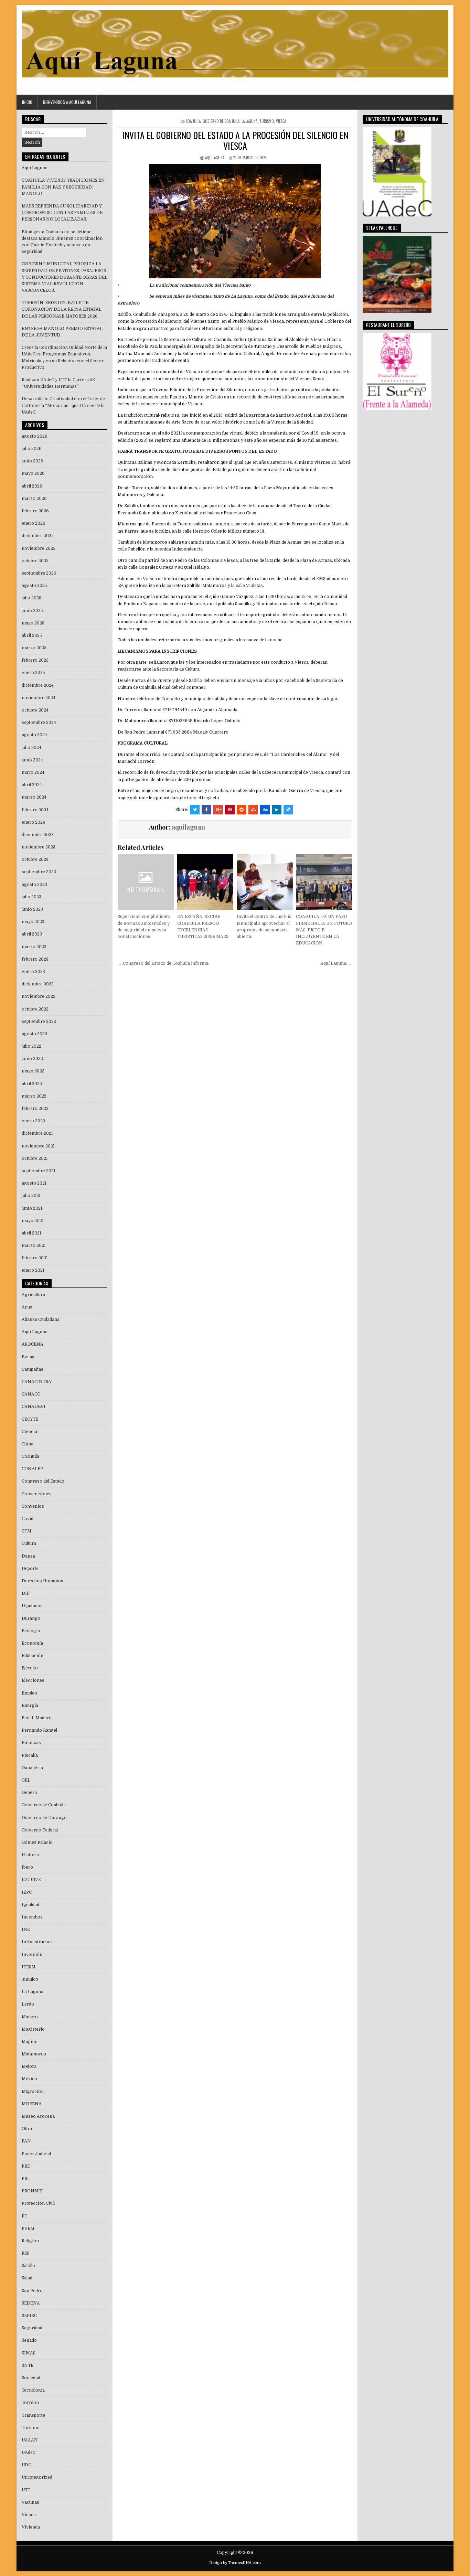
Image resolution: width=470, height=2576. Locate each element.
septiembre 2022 (39, 1022)
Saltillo (28, 2266)
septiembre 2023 (39, 872)
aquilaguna (215, 158)
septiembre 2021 (39, 1171)
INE (26, 1930)
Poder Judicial (36, 2154)
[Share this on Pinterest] (230, 810)
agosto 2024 (34, 735)
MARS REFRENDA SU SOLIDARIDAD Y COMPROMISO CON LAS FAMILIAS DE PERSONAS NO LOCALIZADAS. (62, 213)
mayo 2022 (33, 1071)
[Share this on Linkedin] (277, 810)
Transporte (33, 2415)
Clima (28, 1444)
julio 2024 (31, 748)
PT (24, 2216)
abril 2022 (32, 1084)
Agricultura (33, 1295)
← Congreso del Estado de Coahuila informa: (163, 963)
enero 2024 (33, 822)
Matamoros (34, 2054)
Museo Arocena (38, 2116)
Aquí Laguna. (35, 168)
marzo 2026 (34, 499)
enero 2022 (33, 1121)
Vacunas (30, 2502)
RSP (26, 2253)
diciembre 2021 (37, 1133)
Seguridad (32, 2328)
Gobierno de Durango (44, 1818)
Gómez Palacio (37, 1842)
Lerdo (28, 2004)
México (29, 2079)
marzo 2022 (34, 1096)
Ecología (31, 1631)
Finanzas (31, 1743)
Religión (30, 2241)
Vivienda (31, 2527)
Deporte (30, 1569)
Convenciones (37, 1494)
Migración (33, 2092)
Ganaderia (32, 1768)
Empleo (29, 1693)
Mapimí (30, 2042)
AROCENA (33, 1344)
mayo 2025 (33, 623)
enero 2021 (33, 1270)
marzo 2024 (34, 797)
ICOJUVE (31, 1880)
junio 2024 (32, 760)
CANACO (31, 1394)
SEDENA (31, 2303)
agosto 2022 (34, 1034)
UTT (26, 2490)
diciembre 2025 (38, 536)
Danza (28, 1556)
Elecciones (33, 1680)
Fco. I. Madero (37, 1718)
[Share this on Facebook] (206, 810)
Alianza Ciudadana (41, 1319)
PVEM (28, 2228)
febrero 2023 (35, 959)
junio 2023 (32, 909)
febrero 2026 (35, 511)
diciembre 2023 (38, 835)
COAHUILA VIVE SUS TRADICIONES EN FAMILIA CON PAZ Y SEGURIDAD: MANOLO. (63, 187)
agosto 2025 (34, 586)
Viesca (281, 121)
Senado (29, 2340)
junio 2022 (32, 1059)
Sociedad (31, 2378)
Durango (31, 1618)
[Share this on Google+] (218, 810)
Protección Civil (38, 2203)
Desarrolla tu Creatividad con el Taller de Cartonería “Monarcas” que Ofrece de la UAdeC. (63, 405)
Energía (30, 1706)
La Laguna (249, 121)
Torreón (30, 2403)
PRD (26, 2166)
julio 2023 (31, 897)
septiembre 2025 (39, 573)
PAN (26, 2141)
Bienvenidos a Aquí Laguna (67, 102)
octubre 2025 (35, 561)
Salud (27, 2278)
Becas (28, 1357)
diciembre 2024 (38, 685)
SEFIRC (29, 2316)
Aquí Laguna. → (336, 963)
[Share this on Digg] (265, 810)
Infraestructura (38, 1942)
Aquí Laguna (35, 1332)
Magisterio (33, 2029)
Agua (27, 1307)
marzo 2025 (34, 648)
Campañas (33, 1369)
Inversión (32, 1955)
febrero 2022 (35, 1109)
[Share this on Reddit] (242, 810)
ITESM (29, 1967)
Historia (30, 1855)
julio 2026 (32, 449)
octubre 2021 (35, 1158)
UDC (26, 2465)
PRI (25, 2179)
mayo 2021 (33, 1221)
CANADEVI (34, 1407)
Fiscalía (30, 1755)
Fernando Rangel (39, 1730)
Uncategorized (37, 2477)
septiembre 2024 (39, 723)
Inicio (27, 102)
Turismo (267, 121)
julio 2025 (31, 598)
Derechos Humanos (42, 1581)
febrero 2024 (35, 810)
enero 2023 (33, 972)
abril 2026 (32, 486)
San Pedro (32, 2291)
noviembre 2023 (39, 847)
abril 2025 (32, 635)
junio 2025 (32, 611)
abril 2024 (32, 785)
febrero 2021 (35, 1258)
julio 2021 (31, 1196)
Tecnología (33, 2390)
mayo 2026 (33, 473)
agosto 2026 (35, 436)
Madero (30, 2017)
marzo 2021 (34, 1246)
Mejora (29, 2066)
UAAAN (30, 2440)
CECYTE (30, 1419)
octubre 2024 (35, 710)
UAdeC (29, 2452)
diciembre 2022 (38, 984)
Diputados (32, 1606)
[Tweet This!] (195, 810)
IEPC (27, 1892)
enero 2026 (34, 523)
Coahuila (193, 121)
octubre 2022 (35, 1009)
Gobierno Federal (40, 1830)
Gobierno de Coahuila (221, 121)
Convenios (33, 1506)
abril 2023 (32, 934)
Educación (33, 1656)
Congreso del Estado (43, 1481)
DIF (26, 1593)
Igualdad (30, 1905)
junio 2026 (33, 461)
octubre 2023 (35, 859)
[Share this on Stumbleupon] (253, 810)
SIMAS (29, 2353)
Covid (28, 1519)
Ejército (30, 1668)
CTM (26, 1531)
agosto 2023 (34, 885)
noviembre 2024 (39, 698)
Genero (29, 1793)
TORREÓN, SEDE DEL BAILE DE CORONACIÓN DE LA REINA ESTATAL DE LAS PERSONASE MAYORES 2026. (62, 309)
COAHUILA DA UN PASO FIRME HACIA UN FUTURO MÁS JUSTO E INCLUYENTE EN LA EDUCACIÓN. (324, 930)
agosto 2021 (34, 1183)
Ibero (27, 1867)
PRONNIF (32, 2191)
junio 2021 (32, 1208)
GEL (26, 1780)
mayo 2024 (33, 772)
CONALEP (32, 1469)
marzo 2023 (34, 947)
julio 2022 (31, 1046)
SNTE (28, 2365)
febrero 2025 (35, 660)
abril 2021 (31, 1233)
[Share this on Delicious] (288, 810)
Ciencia (29, 1432)
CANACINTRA (36, 1382)
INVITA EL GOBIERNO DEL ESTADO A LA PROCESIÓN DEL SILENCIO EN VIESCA (235, 140)
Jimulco (30, 1979)
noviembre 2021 (38, 1146)
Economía (32, 1643)
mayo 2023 (33, 922)
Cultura (29, 1543)
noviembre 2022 (39, 996)
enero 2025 (33, 673)
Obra (27, 2129)
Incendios (32, 1917)
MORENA (32, 2104)
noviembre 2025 (39, 548)
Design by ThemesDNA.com (235, 2563)
